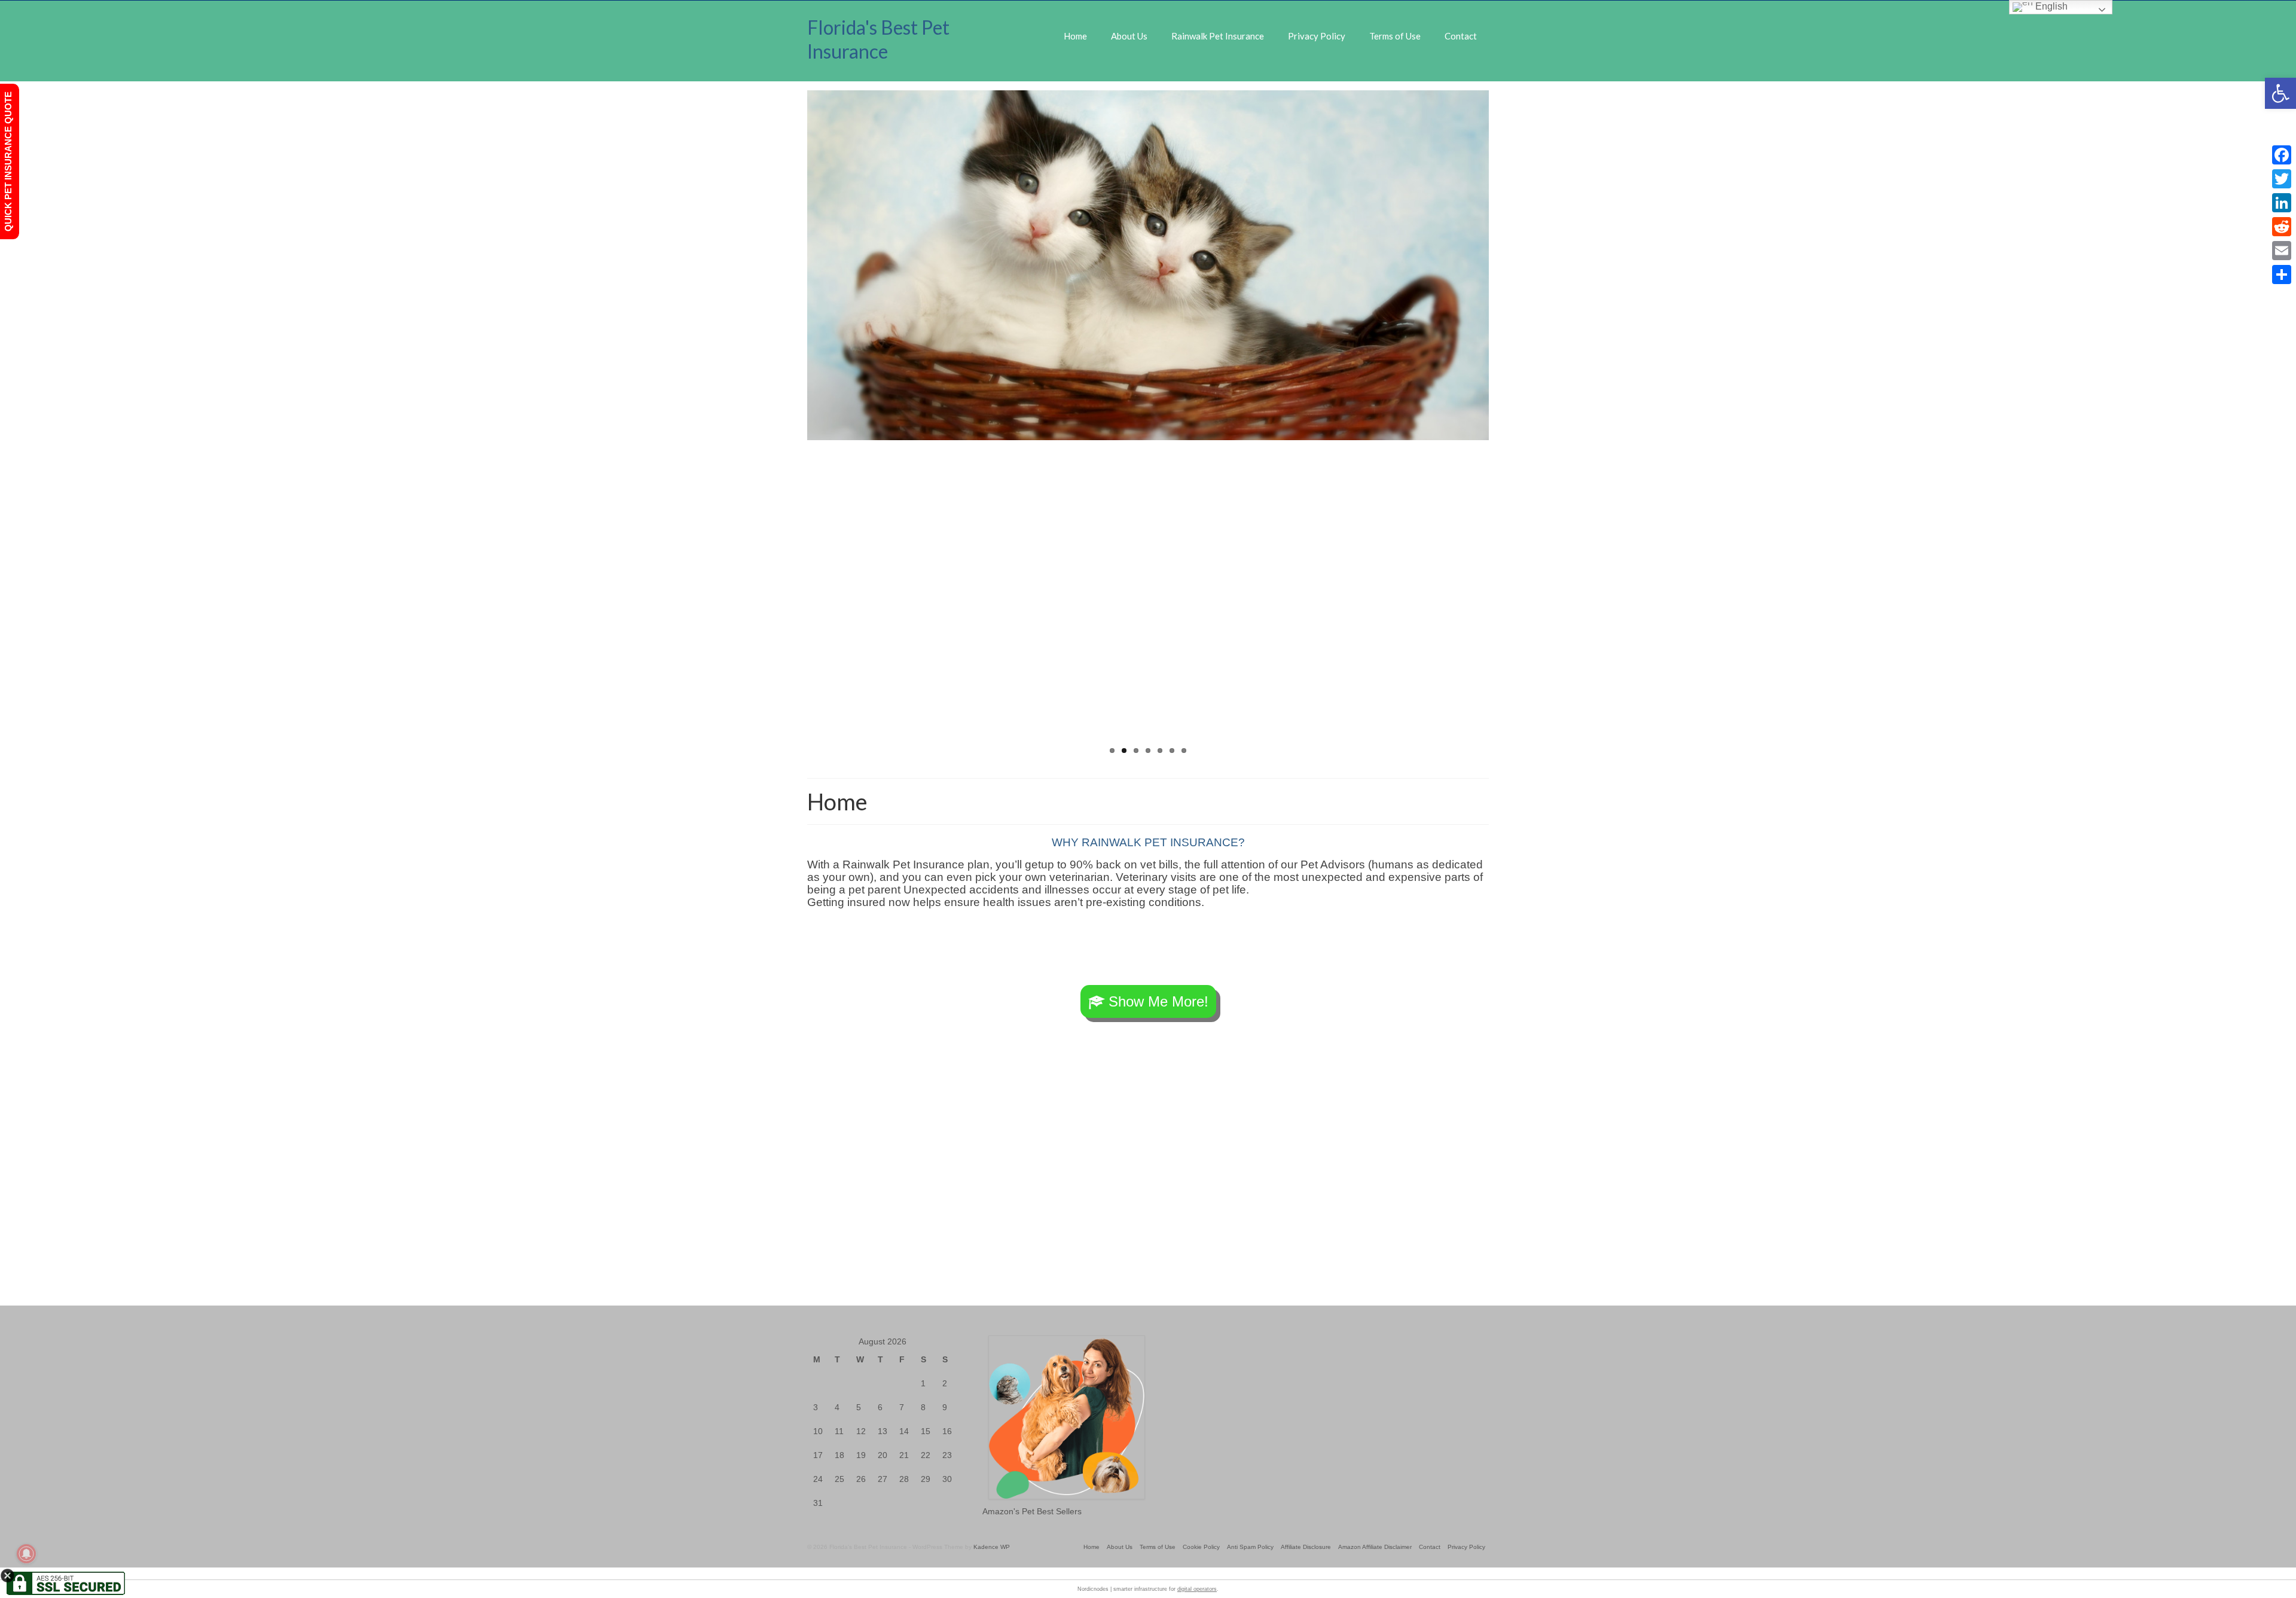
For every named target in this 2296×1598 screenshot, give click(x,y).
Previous (797, 426)
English (2050, 6)
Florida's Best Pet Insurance (878, 39)
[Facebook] (2282, 155)
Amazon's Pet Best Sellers (1032, 1511)
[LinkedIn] (2282, 203)
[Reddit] (2282, 227)
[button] (2280, 93)
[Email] (2282, 251)
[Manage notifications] (26, 1554)
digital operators (1197, 1589)
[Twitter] (2282, 179)
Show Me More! (1158, 1001)
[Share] (2282, 275)
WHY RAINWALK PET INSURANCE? (1148, 842)
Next (1499, 426)
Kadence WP (992, 1547)
